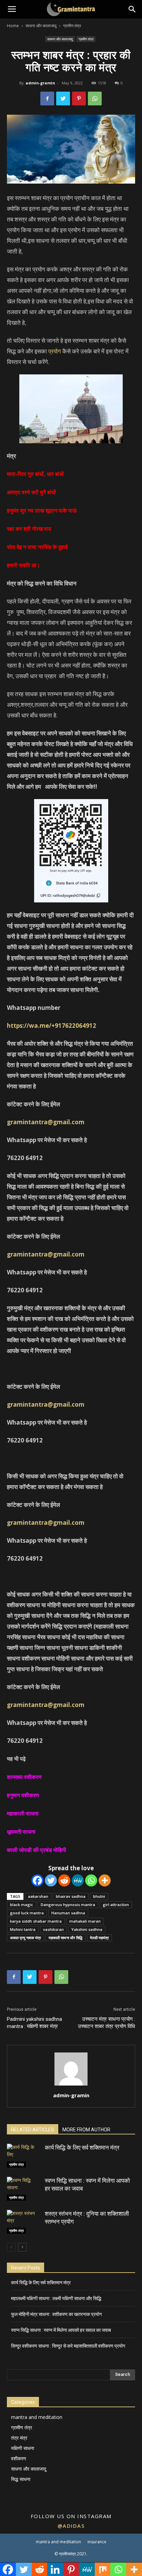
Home (13, 26)
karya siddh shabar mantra (36, 1921)
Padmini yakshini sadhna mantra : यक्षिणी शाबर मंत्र (34, 2023)
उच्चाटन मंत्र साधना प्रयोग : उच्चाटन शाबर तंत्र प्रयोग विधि (106, 2023)
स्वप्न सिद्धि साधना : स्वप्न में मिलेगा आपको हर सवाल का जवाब (61, 2330)
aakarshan (38, 1896)
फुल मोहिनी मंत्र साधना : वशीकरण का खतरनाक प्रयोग (56, 2314)
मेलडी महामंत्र (99, 1938)
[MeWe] (78, 1880)
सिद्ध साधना (21, 2479)
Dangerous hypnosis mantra (68, 1905)
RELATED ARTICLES (33, 2130)
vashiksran (53, 1929)
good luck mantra (27, 1913)
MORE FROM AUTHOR (86, 2130)
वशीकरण (19, 2458)
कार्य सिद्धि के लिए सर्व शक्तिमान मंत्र (82, 2148)
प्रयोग (55, 351)
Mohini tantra (23, 1929)
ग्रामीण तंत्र (72, 26)
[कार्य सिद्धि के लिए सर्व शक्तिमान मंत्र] (24, 2156)
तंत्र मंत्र (19, 2438)
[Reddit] (64, 1880)
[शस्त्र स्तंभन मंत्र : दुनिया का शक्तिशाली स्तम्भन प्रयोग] (24, 2222)
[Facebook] (37, 1880)
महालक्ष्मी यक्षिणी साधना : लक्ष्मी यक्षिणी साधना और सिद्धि (56, 2298)
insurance (97, 2542)
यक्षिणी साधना (23, 2448)
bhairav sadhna (71, 1896)
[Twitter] (51, 1880)
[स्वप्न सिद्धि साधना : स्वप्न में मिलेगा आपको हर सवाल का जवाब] (24, 2189)
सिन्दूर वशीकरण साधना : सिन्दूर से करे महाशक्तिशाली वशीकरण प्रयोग (68, 2346)
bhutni (99, 1896)
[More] (105, 1880)
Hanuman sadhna (68, 1913)
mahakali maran (85, 1921)
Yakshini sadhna (87, 1929)
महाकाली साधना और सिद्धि (65, 1938)
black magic (22, 1905)
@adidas (71, 2526)
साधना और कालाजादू (41, 26)
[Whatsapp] (91, 1880)
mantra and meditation (37, 2417)
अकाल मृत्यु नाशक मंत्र (26, 1938)
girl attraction (116, 1905)
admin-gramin (40, 83)
